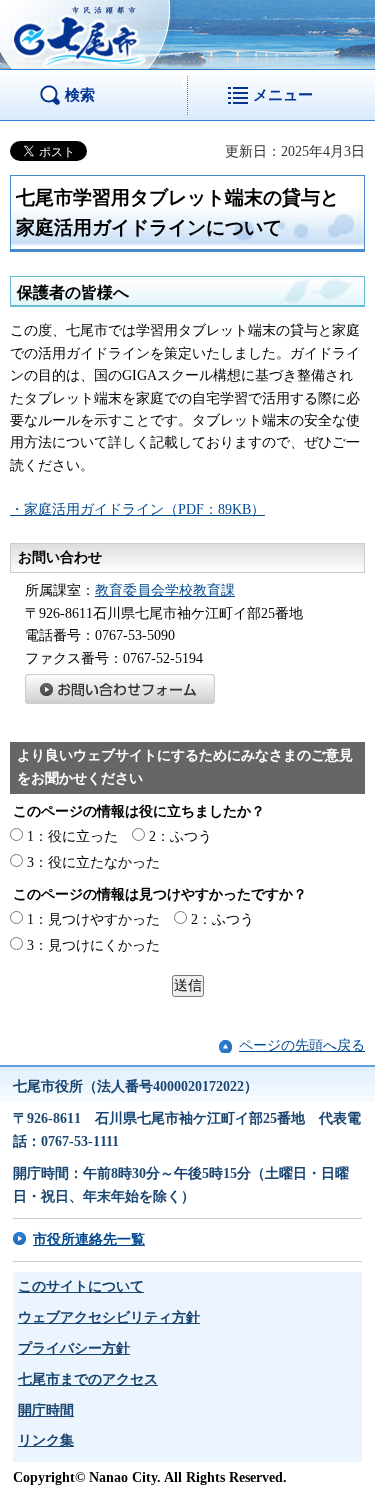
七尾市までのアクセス (88, 1379)
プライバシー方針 (74, 1348)
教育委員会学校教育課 (165, 590)
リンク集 (46, 1440)
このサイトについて (81, 1286)
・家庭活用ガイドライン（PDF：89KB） (137, 509)
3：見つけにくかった (93, 945)
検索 (80, 94)
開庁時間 (46, 1410)
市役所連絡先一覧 (89, 1239)
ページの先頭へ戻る (302, 1045)
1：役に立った (72, 836)
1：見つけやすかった (93, 919)
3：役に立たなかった (93, 862)
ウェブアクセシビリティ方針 (109, 1317)
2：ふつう (180, 836)
